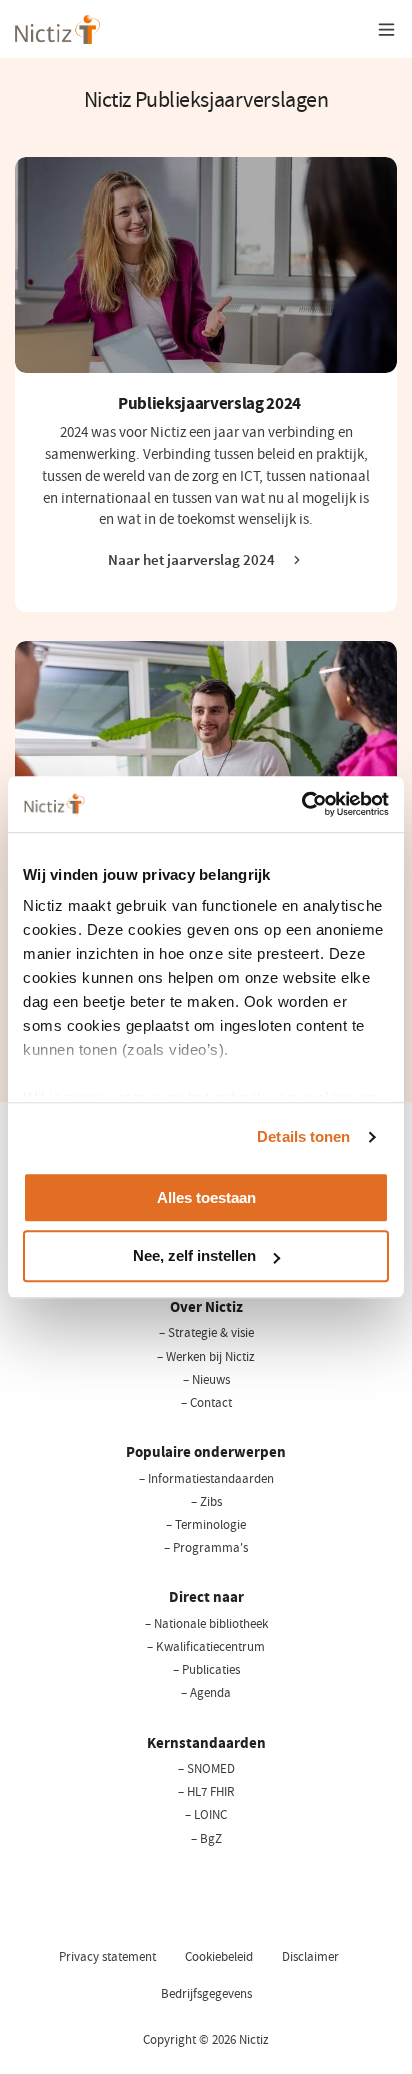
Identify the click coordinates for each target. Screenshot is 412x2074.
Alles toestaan (206, 1197)
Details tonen (303, 1136)
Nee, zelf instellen (194, 1256)
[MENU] (387, 29)
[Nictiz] (57, 29)
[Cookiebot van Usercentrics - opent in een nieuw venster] (301, 804)
